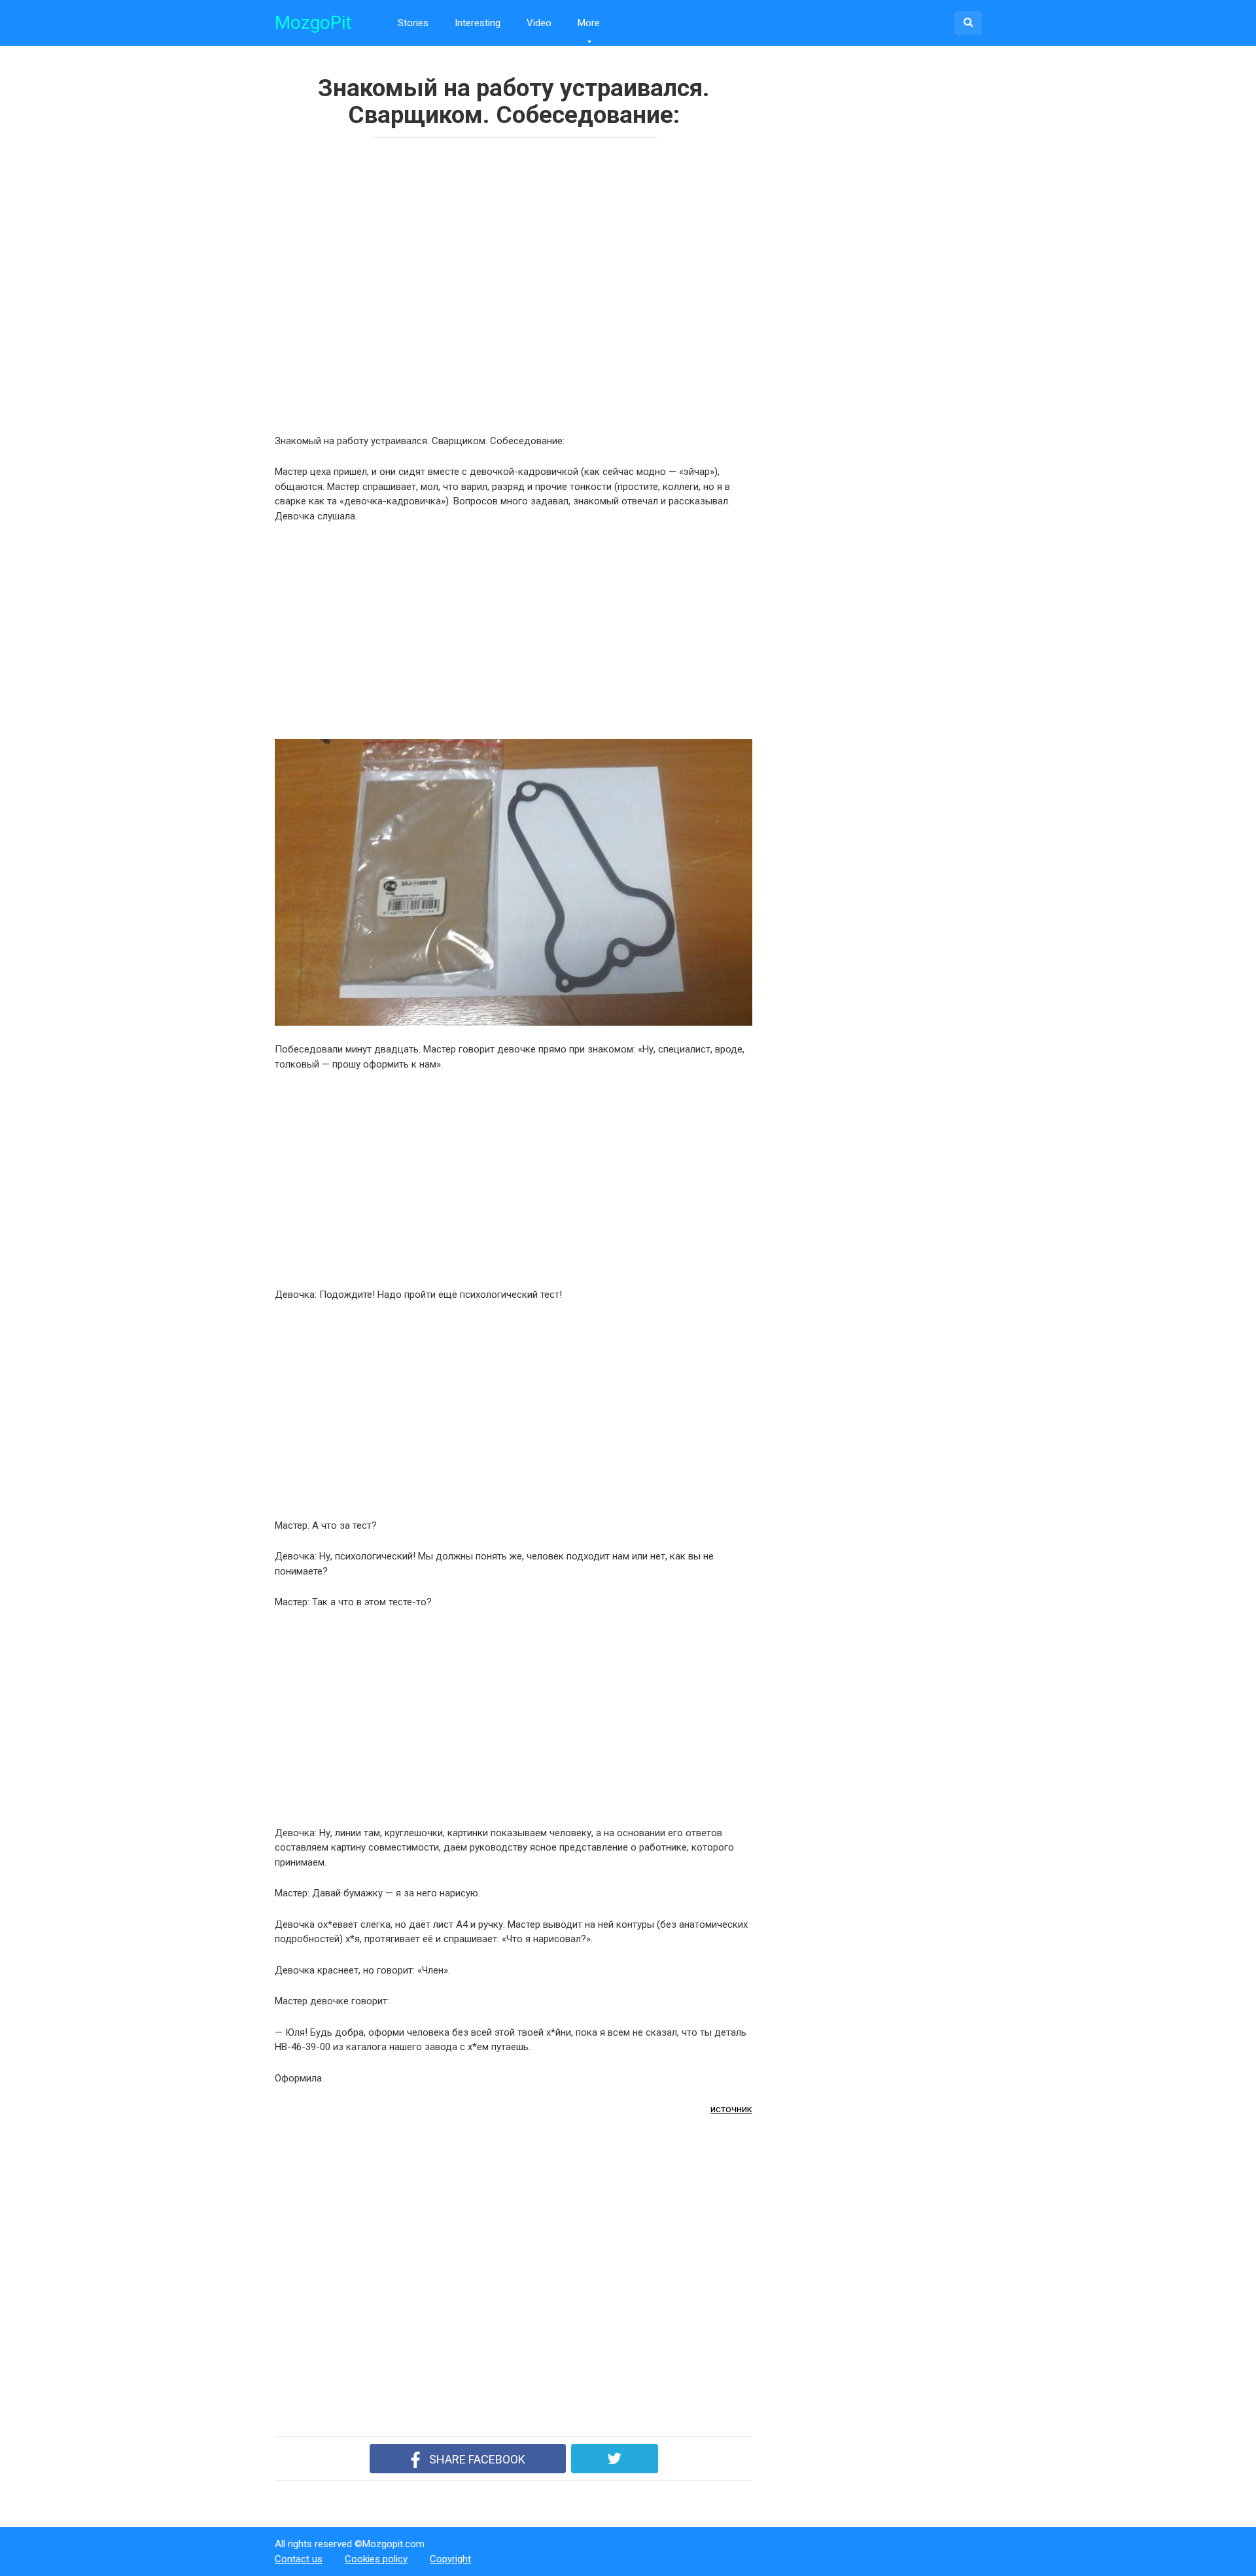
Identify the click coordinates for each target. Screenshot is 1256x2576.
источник (731, 2109)
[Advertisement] (464, 282)
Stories (413, 23)
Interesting (478, 23)
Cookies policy (376, 2559)
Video (539, 23)
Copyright (450, 2559)
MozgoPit (313, 23)
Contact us (299, 2559)
